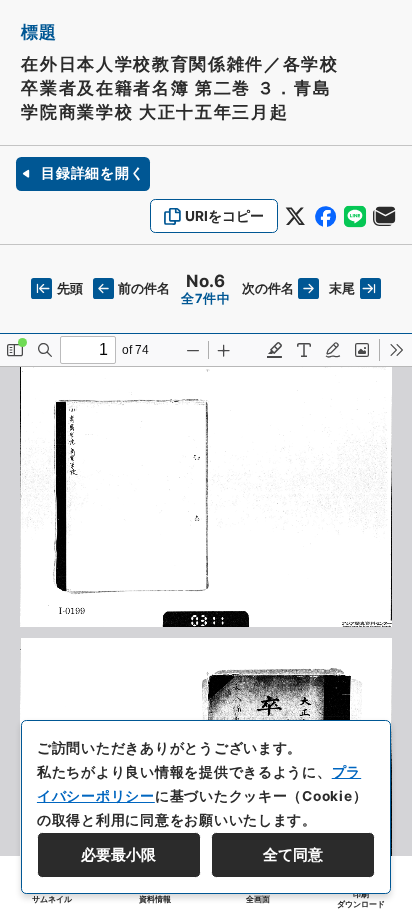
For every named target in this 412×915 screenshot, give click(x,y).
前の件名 (144, 288)
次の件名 (268, 288)
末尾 (342, 288)
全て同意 (293, 855)
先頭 (69, 288)
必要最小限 (118, 855)
